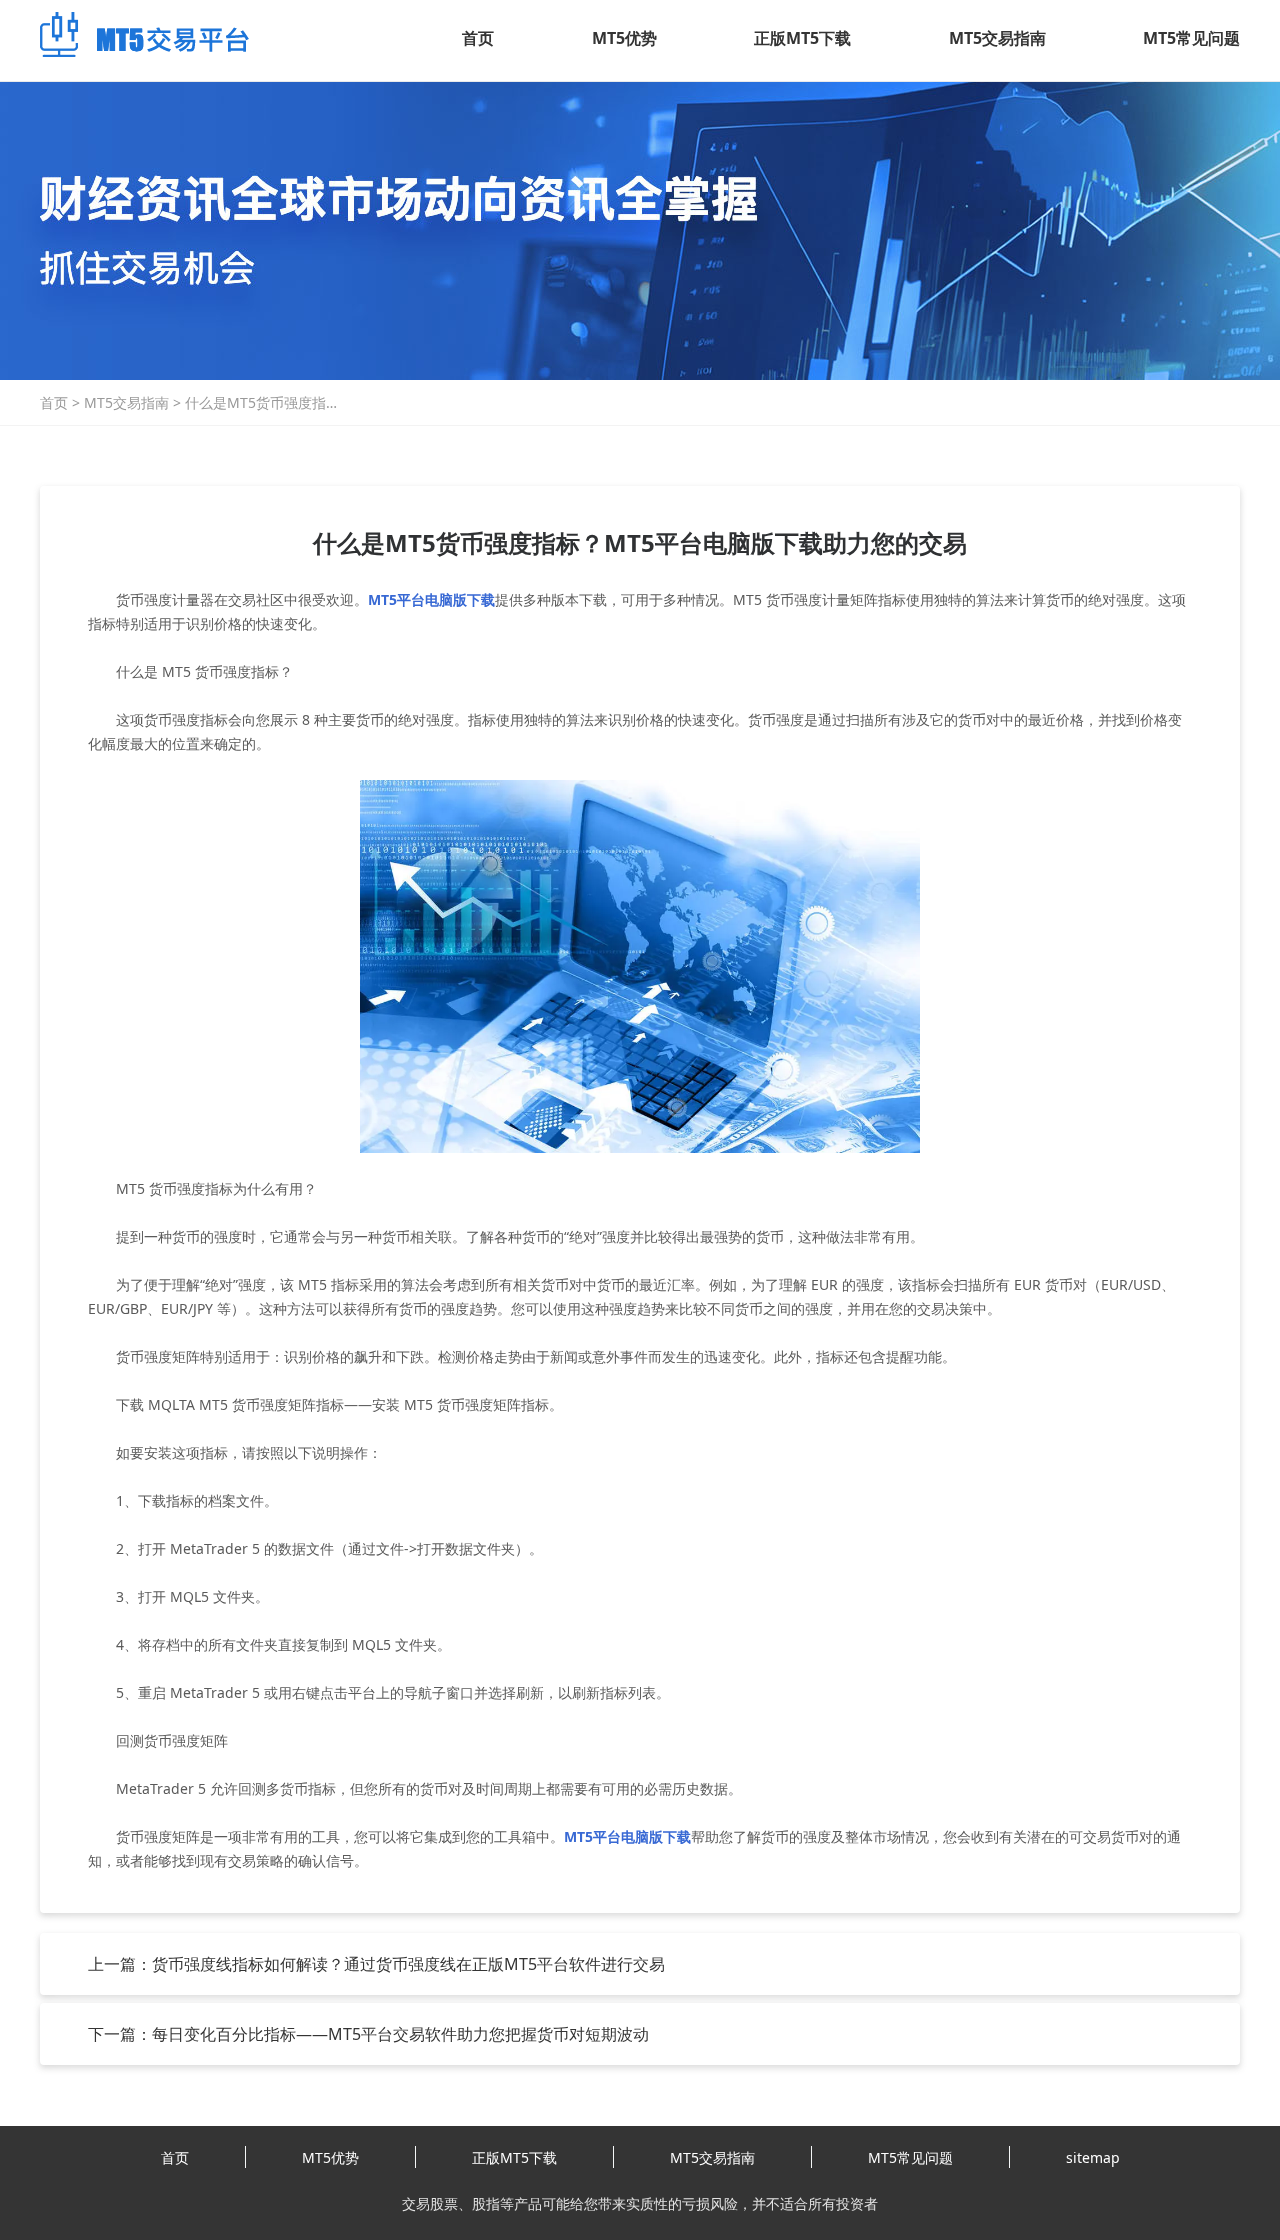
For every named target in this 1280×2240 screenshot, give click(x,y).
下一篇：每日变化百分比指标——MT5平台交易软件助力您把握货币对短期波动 (368, 2034)
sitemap (1093, 2157)
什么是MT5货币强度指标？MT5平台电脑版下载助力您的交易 (262, 403)
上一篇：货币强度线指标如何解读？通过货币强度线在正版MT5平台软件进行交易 (376, 1964)
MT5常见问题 (1191, 38)
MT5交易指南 (997, 38)
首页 (478, 38)
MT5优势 (624, 38)
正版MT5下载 (802, 38)
